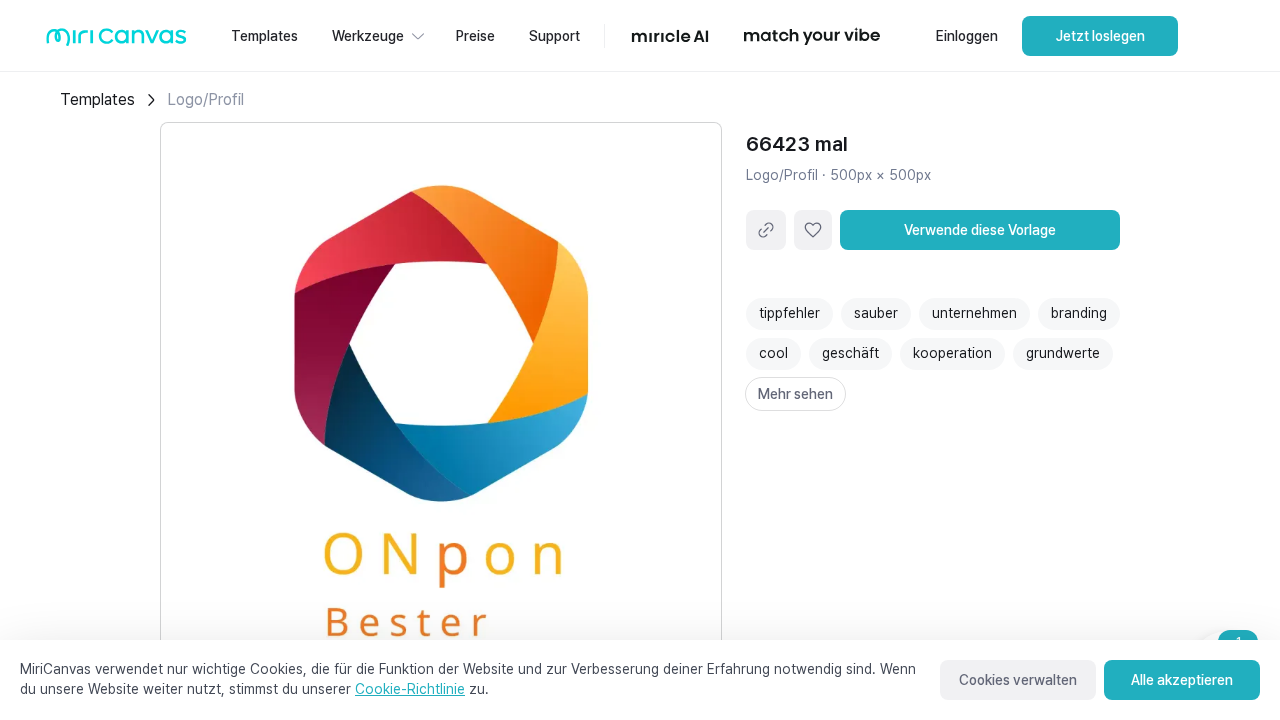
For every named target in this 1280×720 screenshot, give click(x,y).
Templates (97, 99)
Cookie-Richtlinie (410, 689)
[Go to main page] (116, 41)
